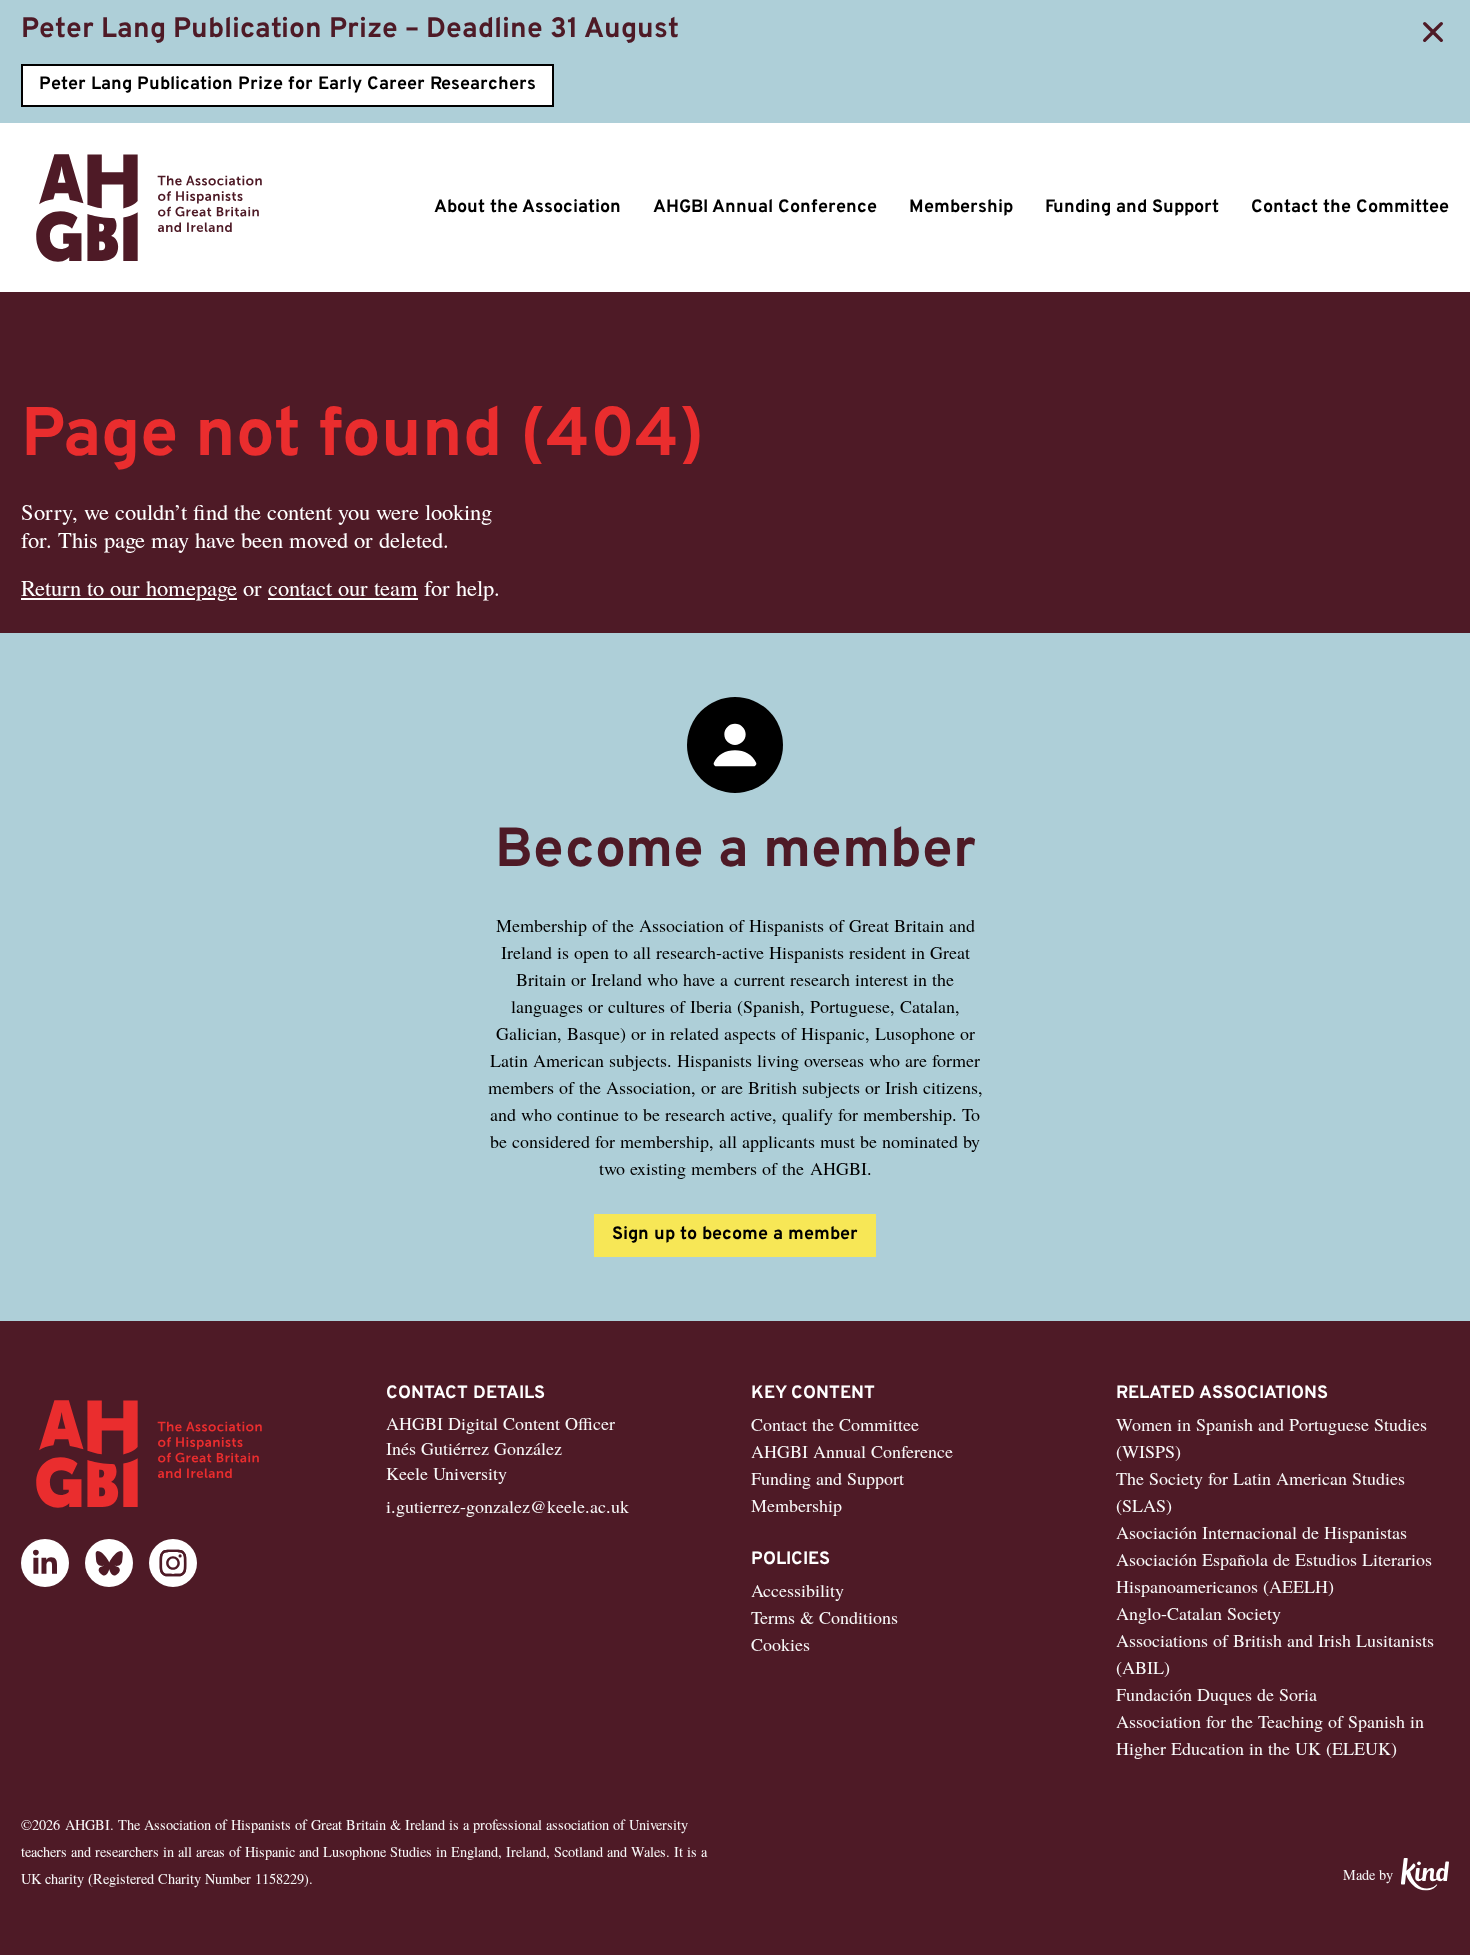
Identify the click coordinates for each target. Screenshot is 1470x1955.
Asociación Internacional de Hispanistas (1261, 1532)
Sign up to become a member (735, 1234)
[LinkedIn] (45, 1563)
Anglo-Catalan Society (1198, 1613)
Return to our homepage (129, 587)
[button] (1433, 32)
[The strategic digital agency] (1425, 1874)
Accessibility (797, 1590)
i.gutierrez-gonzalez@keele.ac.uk (507, 1506)
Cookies (780, 1644)
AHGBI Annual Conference (765, 207)
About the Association (527, 207)
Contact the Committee (1350, 207)
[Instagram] (173, 1563)
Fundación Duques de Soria (1216, 1694)
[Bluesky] (109, 1563)
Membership (961, 207)
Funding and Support (1132, 207)
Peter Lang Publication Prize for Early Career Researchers (287, 84)
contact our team (343, 587)
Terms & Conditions (824, 1617)
